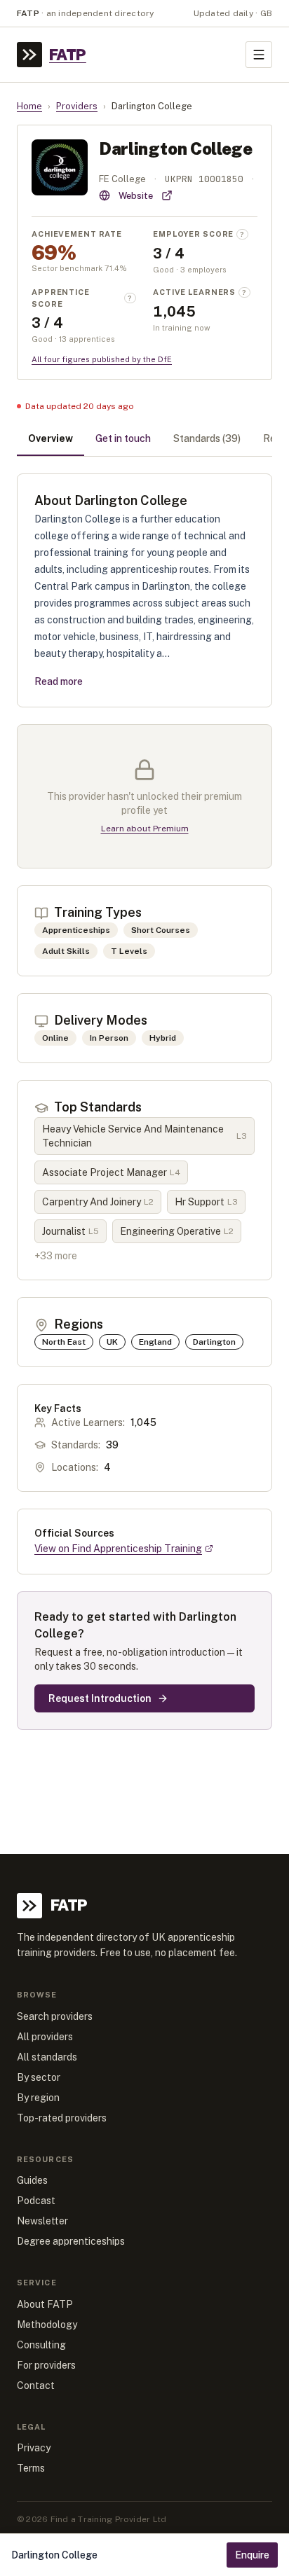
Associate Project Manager (111, 1172)
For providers (46, 2365)
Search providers (55, 2016)
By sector (39, 2077)
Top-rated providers (62, 2118)
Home (29, 106)
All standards (47, 2057)
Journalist (70, 1231)
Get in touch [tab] (123, 438)
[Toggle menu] (259, 55)
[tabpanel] (144, 1102)
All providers (45, 2037)
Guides (32, 2180)
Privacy (34, 2448)
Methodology (47, 2325)
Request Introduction (100, 1698)
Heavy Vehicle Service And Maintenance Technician (144, 1136)
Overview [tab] (51, 438)
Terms (31, 2468)
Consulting (41, 2345)
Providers (77, 106)
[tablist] (144, 440)
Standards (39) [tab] (207, 438)
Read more (59, 681)
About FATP (45, 2304)
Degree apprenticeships (71, 2241)
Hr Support (206, 1202)
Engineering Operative (177, 1231)
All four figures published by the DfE (102, 359)
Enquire (252, 2555)
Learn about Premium (145, 829)
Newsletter (42, 2221)
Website (136, 196)
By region (38, 2098)
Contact (36, 2385)
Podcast (36, 2201)
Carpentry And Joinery (98, 1202)
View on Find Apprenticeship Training (118, 1549)
